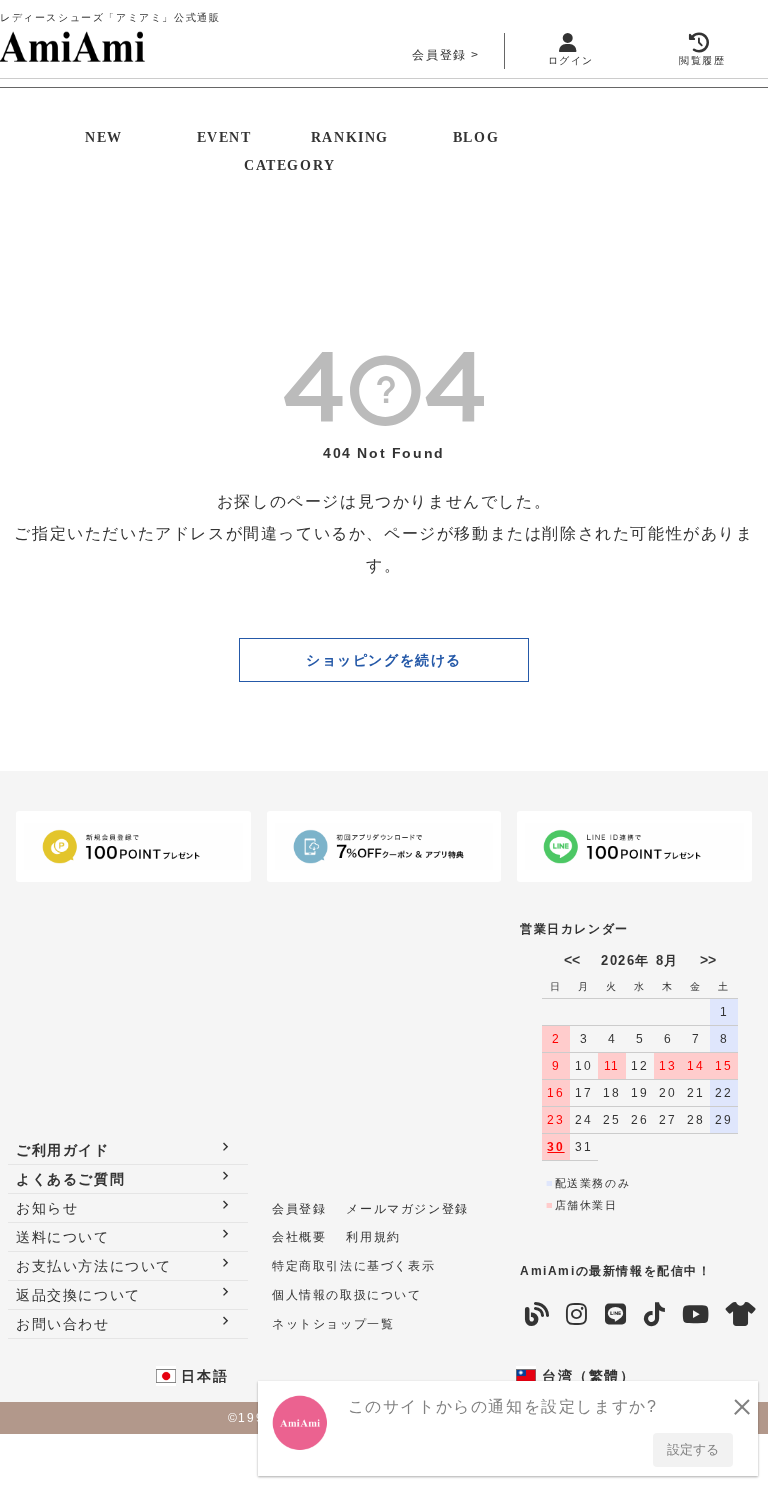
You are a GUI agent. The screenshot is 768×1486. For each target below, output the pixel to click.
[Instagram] (576, 1315)
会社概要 (299, 1237)
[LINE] (615, 1315)
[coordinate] (740, 1315)
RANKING (350, 137)
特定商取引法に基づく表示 (353, 1266)
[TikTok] (654, 1315)
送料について (63, 1237)
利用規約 (373, 1237)
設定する (693, 1449)
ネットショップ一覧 (333, 1324)
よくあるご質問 (70, 1179)
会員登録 (439, 55)
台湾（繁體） (585, 1376)
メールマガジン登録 (407, 1209)
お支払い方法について (94, 1266)
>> (708, 960)
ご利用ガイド (63, 1150)
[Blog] (536, 1315)
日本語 (202, 1376)
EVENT (224, 137)
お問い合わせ (63, 1324)
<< (572, 960)
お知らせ (47, 1208)
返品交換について (78, 1295)
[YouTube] (695, 1315)
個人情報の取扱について (347, 1295)
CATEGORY (290, 165)
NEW (104, 137)
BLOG (476, 137)
